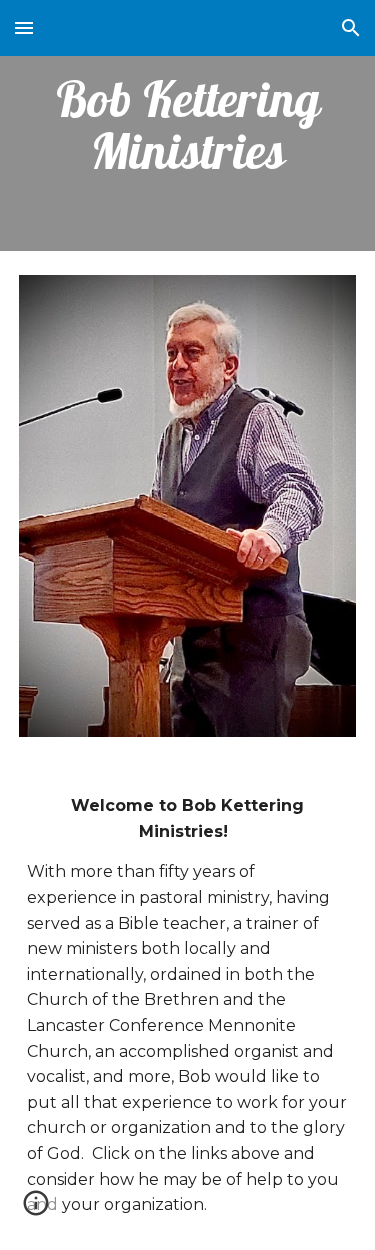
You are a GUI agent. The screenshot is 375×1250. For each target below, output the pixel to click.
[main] (188, 125)
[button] (24, 27)
